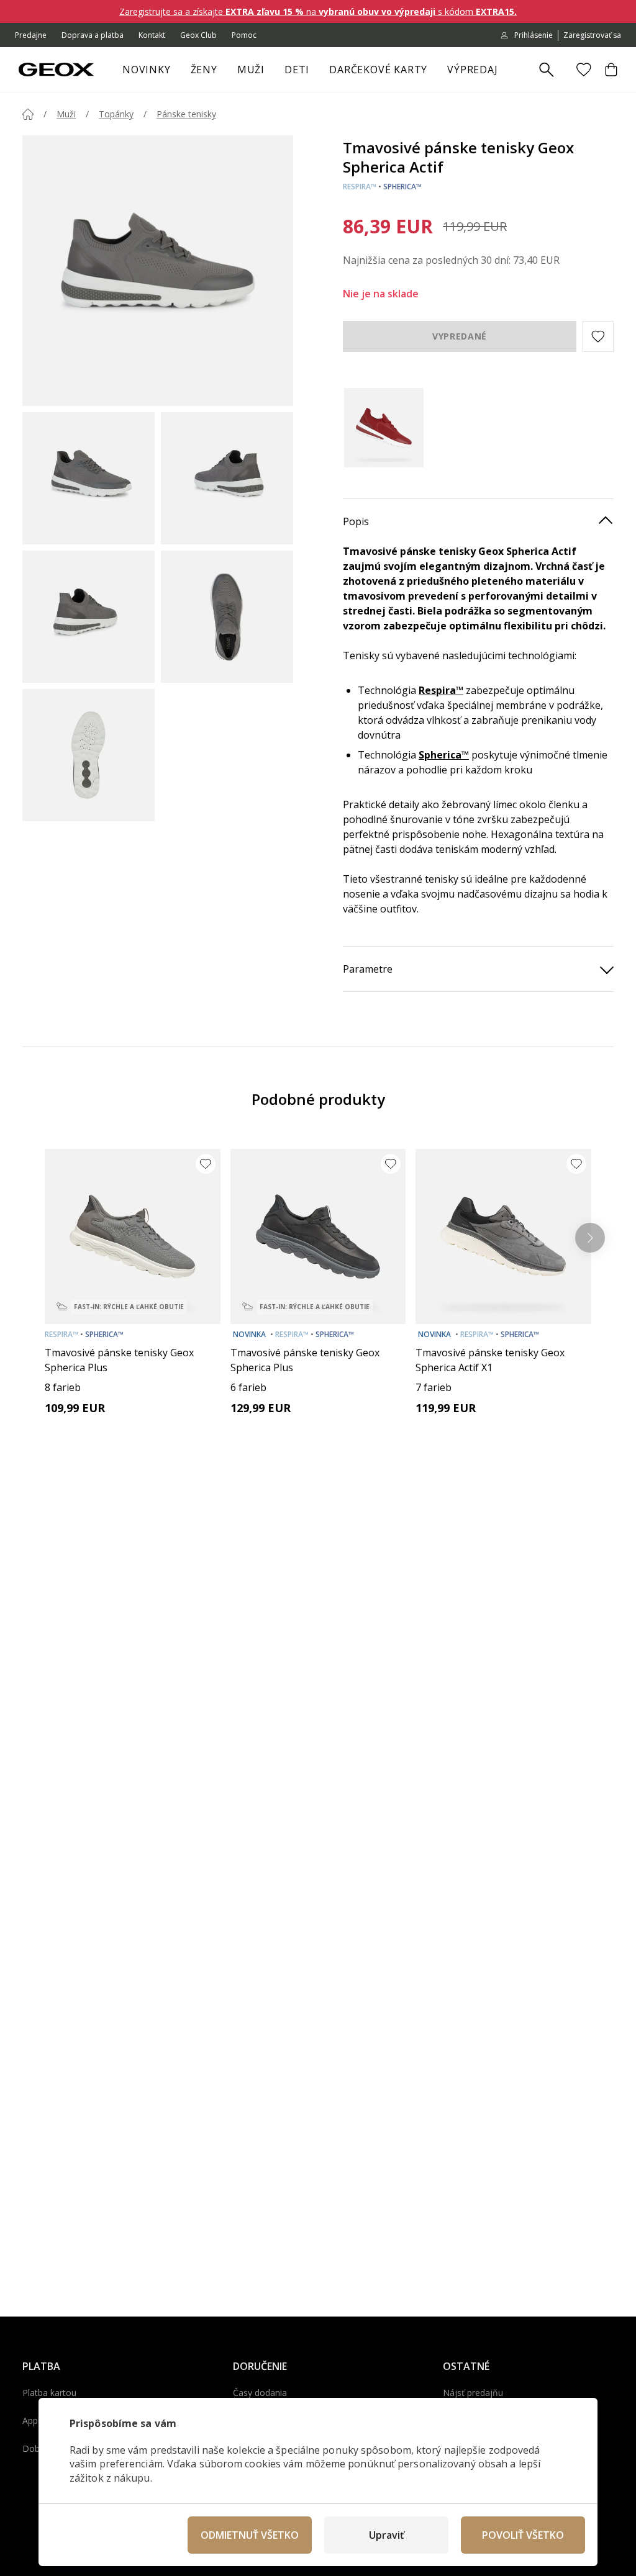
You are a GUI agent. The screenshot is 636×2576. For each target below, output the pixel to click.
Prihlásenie (534, 35)
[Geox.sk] (56, 70)
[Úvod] (28, 114)
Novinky (147, 70)
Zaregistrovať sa (592, 35)
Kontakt (152, 35)
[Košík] (611, 70)
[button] (598, 336)
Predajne (31, 35)
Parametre (368, 969)
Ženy (204, 70)
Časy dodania (260, 2393)
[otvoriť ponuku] (224, 73)
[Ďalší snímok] (590, 1238)
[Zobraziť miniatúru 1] (89, 478)
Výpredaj (472, 70)
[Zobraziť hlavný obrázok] (158, 271)
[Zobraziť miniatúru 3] (89, 617)
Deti (297, 70)
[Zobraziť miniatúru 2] (227, 478)
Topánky (116, 114)
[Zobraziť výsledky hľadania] (547, 70)
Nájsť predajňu (473, 2393)
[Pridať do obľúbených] (206, 1164)
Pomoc (244, 35)
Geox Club (198, 35)
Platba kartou (49, 2393)
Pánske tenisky (186, 114)
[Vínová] (386, 428)
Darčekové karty (378, 70)
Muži (251, 70)
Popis (356, 521)
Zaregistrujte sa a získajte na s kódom (318, 11)
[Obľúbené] (584, 70)
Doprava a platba (93, 35)
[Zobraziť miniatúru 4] (227, 617)
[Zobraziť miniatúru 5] (89, 755)
